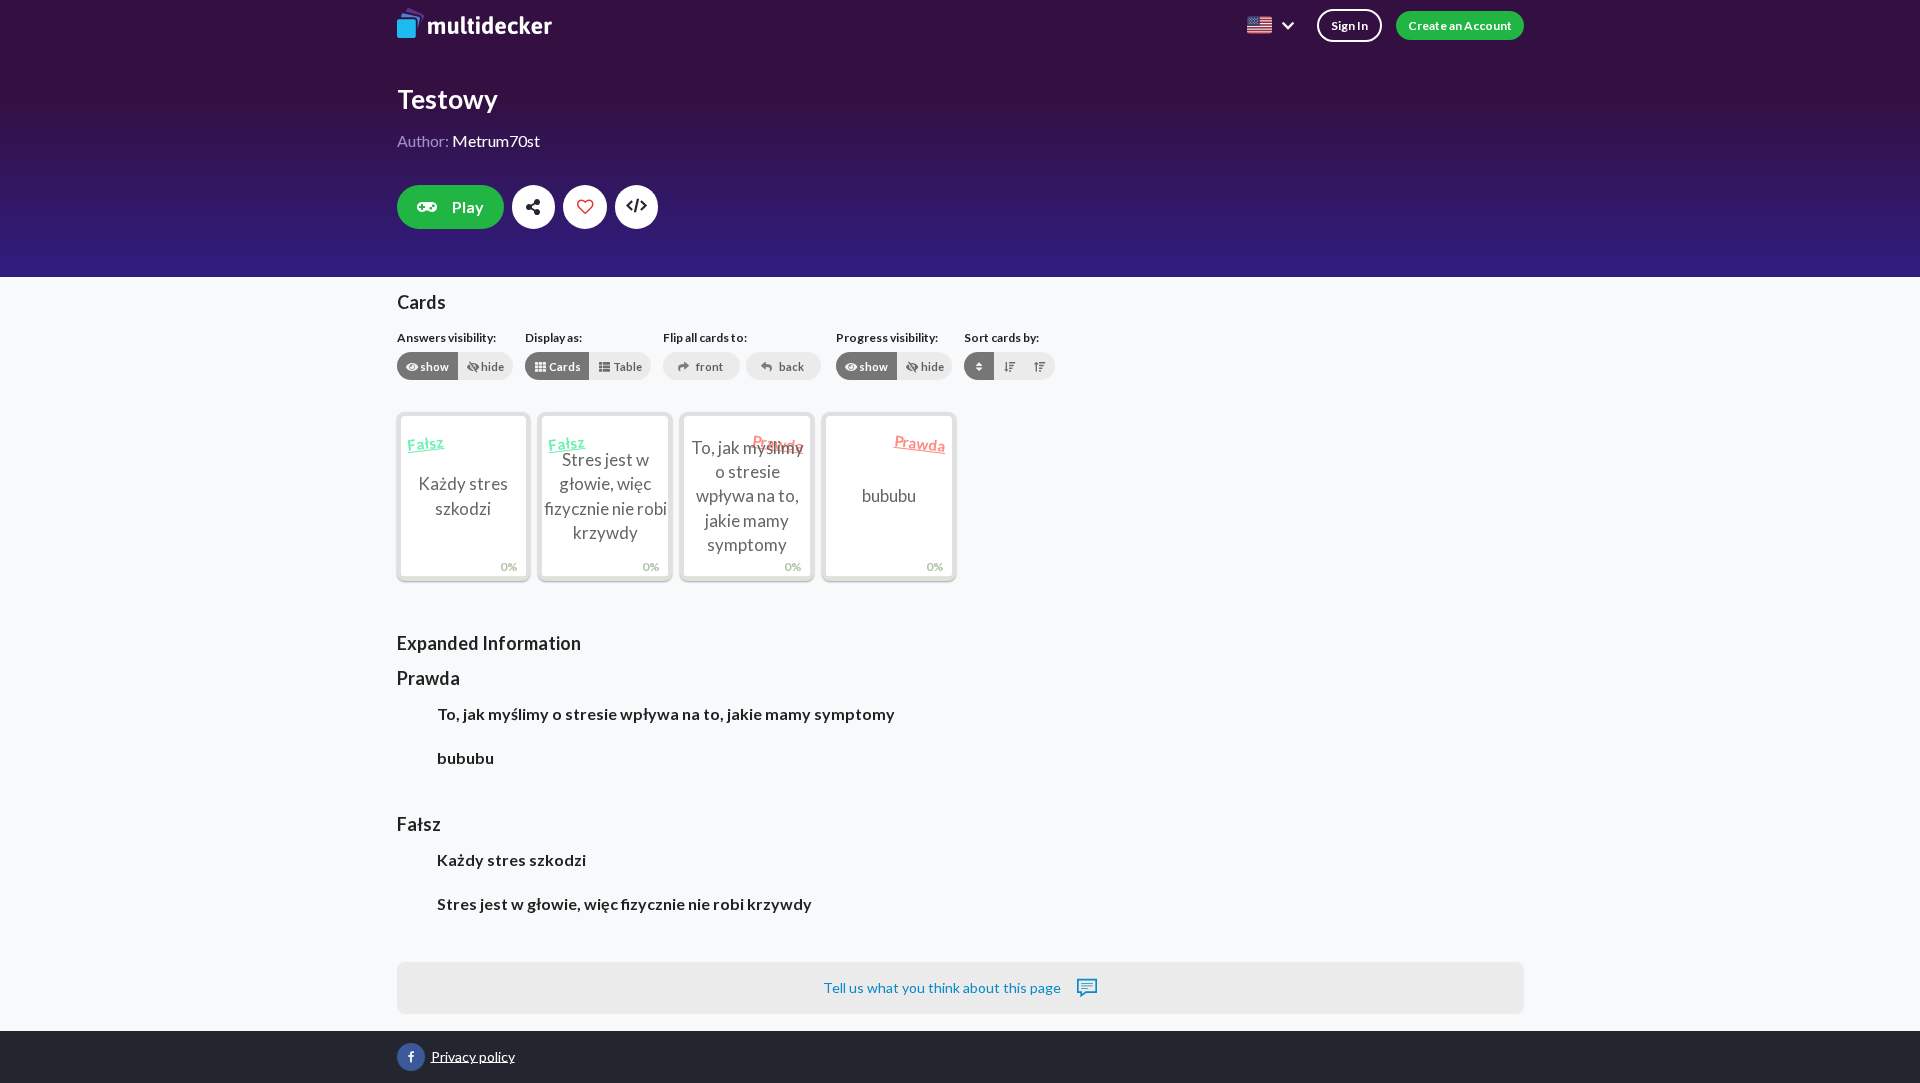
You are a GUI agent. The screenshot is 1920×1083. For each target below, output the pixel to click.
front (708, 366)
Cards (564, 366)
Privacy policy (473, 1055)
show (433, 366)
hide (491, 366)
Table (626, 366)
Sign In (1349, 25)
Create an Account (1460, 25)
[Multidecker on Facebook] (411, 1057)
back (790, 366)
